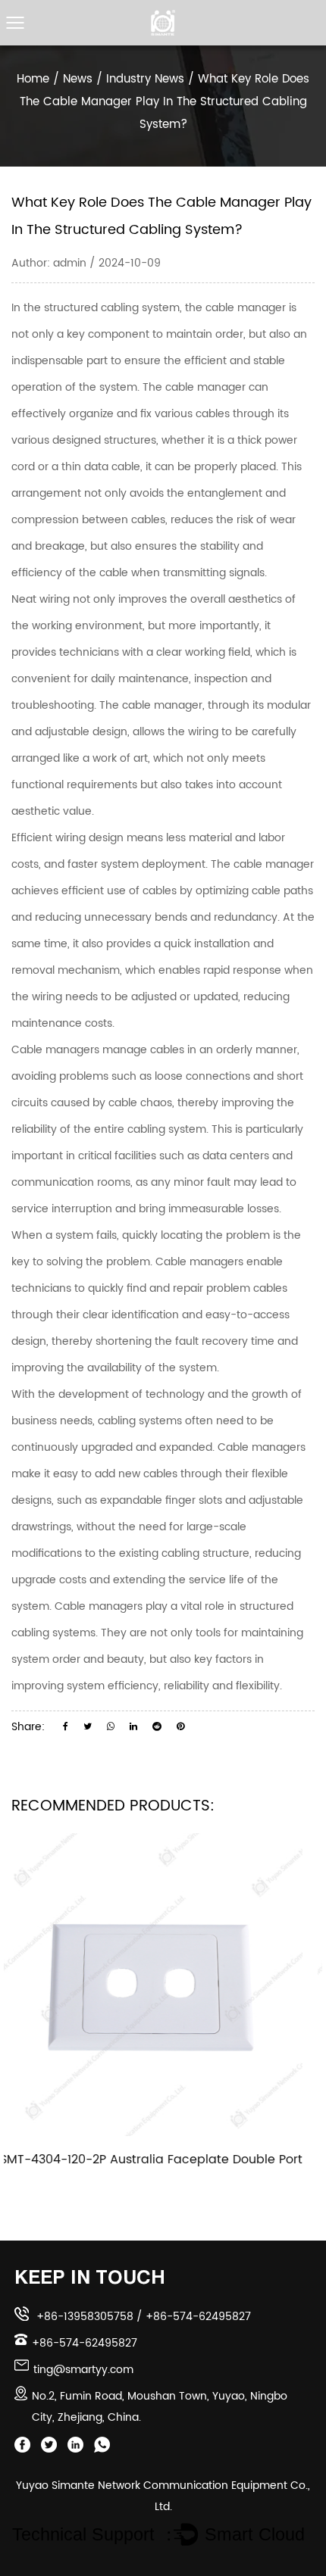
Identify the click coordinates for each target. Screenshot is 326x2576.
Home (33, 79)
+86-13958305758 (85, 2317)
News (78, 79)
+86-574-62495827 (198, 2317)
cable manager (247, 308)
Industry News (145, 79)
